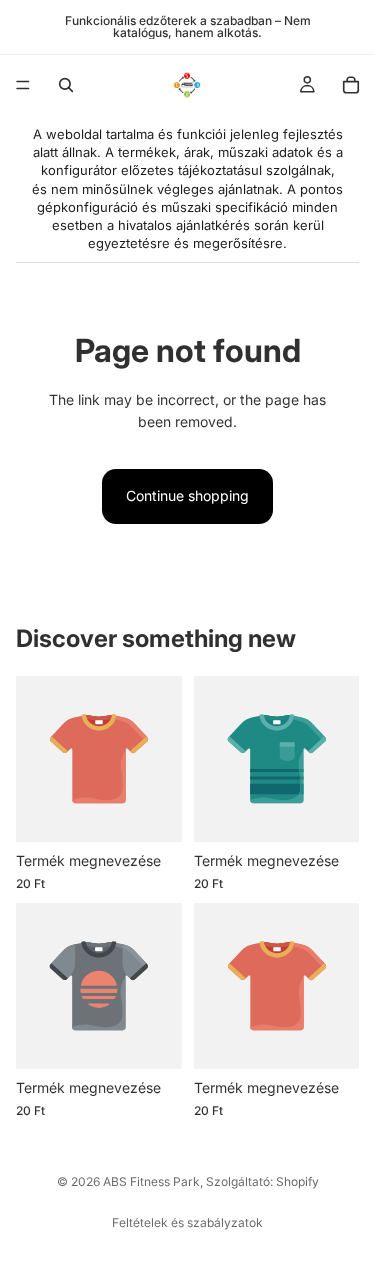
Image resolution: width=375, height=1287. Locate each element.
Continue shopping (187, 495)
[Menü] (23, 85)
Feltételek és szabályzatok (187, 1222)
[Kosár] (351, 85)
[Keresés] (66, 85)
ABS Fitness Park (151, 1181)
